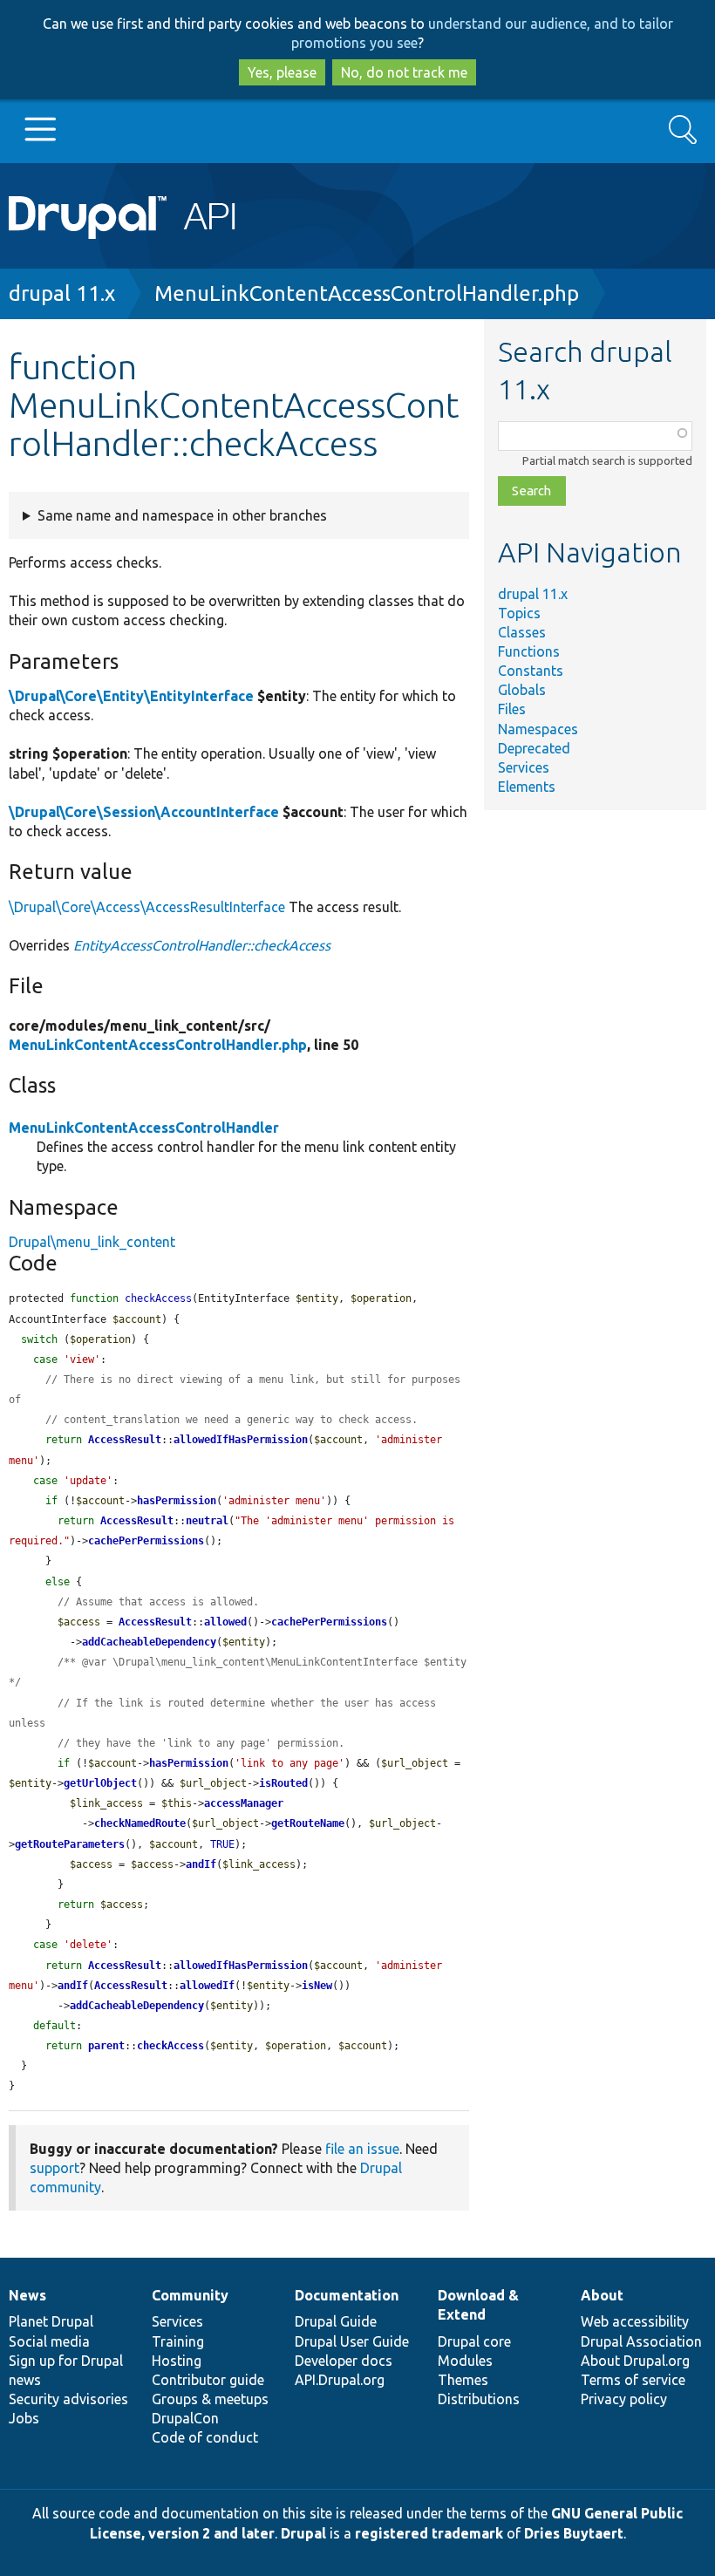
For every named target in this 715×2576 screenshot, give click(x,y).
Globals (522, 690)
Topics (519, 613)
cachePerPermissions (146, 1541)
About (602, 2295)
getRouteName (308, 1823)
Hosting (177, 2361)
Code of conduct (205, 2437)
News (27, 2295)
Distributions (479, 2399)
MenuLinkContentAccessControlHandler (144, 1128)
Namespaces (538, 729)
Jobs (24, 2418)
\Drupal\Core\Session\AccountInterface (144, 812)
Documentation (347, 2295)
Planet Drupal (51, 2321)
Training (178, 2341)
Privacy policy (624, 2399)
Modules (465, 2361)
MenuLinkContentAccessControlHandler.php (367, 293)
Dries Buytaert (574, 2533)
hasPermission (177, 1501)
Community (190, 2295)
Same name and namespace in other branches (182, 515)
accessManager (244, 1803)
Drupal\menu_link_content (92, 1242)
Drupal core (474, 2341)
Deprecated (534, 748)
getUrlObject (100, 1783)
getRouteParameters (70, 1844)
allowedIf (207, 1986)
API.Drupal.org (340, 2380)
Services (524, 767)
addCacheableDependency (149, 1642)
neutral (207, 1521)
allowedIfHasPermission (241, 1440)
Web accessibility (635, 2321)
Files (512, 709)
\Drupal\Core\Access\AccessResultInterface (147, 907)
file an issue (362, 2149)
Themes (463, 2380)
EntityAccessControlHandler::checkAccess (202, 945)
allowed (225, 1622)
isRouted (283, 1783)
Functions (529, 651)
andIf (201, 1864)
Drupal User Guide (352, 2341)
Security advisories (68, 2399)
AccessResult (125, 1440)
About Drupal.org (635, 2361)
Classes (522, 632)
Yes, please (282, 72)
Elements (527, 787)
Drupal (303, 2533)
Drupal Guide (336, 2321)
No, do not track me (404, 72)
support (54, 2168)
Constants (531, 671)
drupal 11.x (62, 293)
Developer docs (344, 2361)
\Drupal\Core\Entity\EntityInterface (131, 696)
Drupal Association (641, 2341)
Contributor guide (208, 2380)
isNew (317, 1986)
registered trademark (429, 2533)
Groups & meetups (210, 2399)
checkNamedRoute (140, 1823)
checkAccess (170, 2046)
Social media (49, 2341)
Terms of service (633, 2380)
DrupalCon (185, 2418)
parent (106, 2046)
